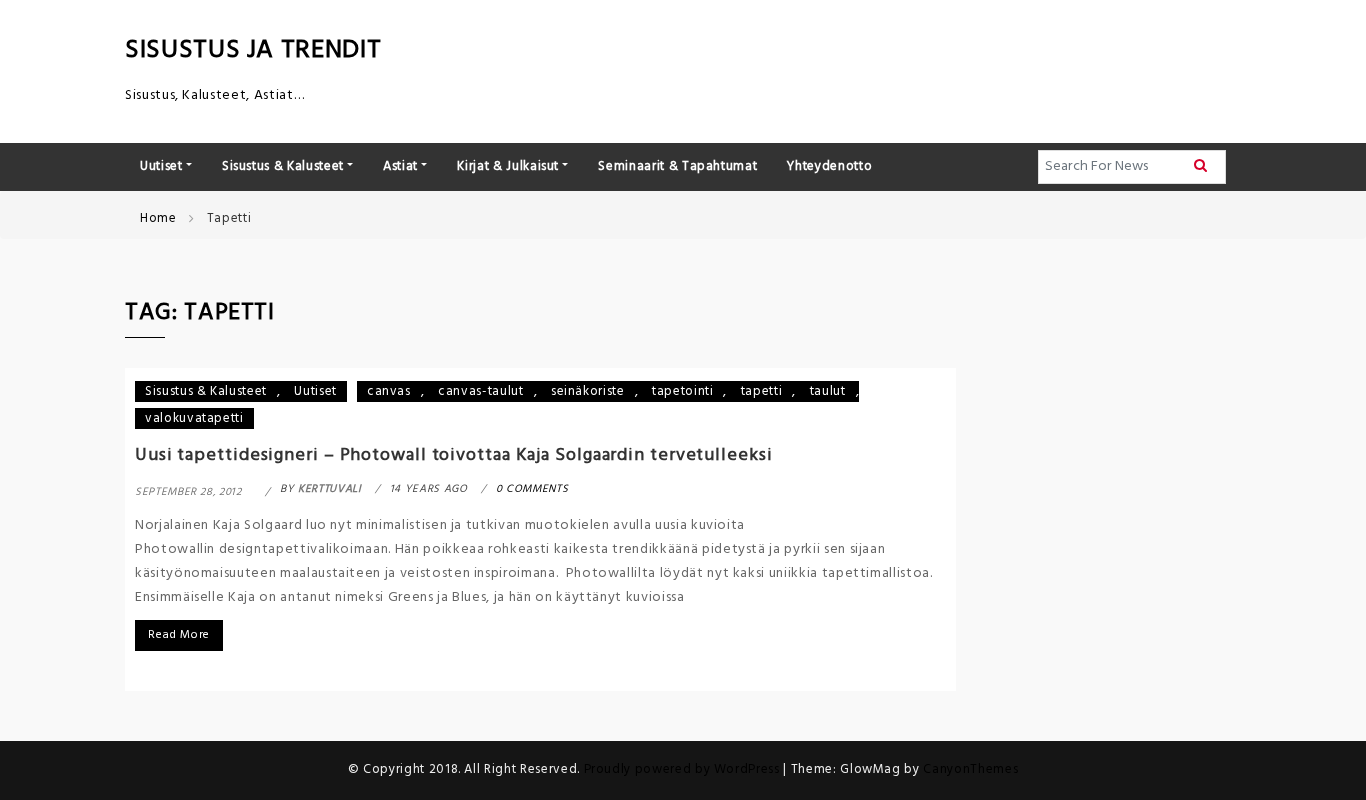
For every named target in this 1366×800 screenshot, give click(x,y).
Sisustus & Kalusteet (206, 391)
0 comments (532, 489)
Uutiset (315, 391)
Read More (179, 635)
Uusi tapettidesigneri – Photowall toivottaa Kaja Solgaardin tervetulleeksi (454, 455)
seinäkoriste (588, 391)
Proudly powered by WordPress (684, 769)
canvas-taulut (480, 391)
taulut (828, 391)
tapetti (762, 391)
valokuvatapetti (194, 418)
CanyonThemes (970, 769)
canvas (389, 391)
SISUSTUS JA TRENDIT (253, 50)
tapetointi (683, 391)
